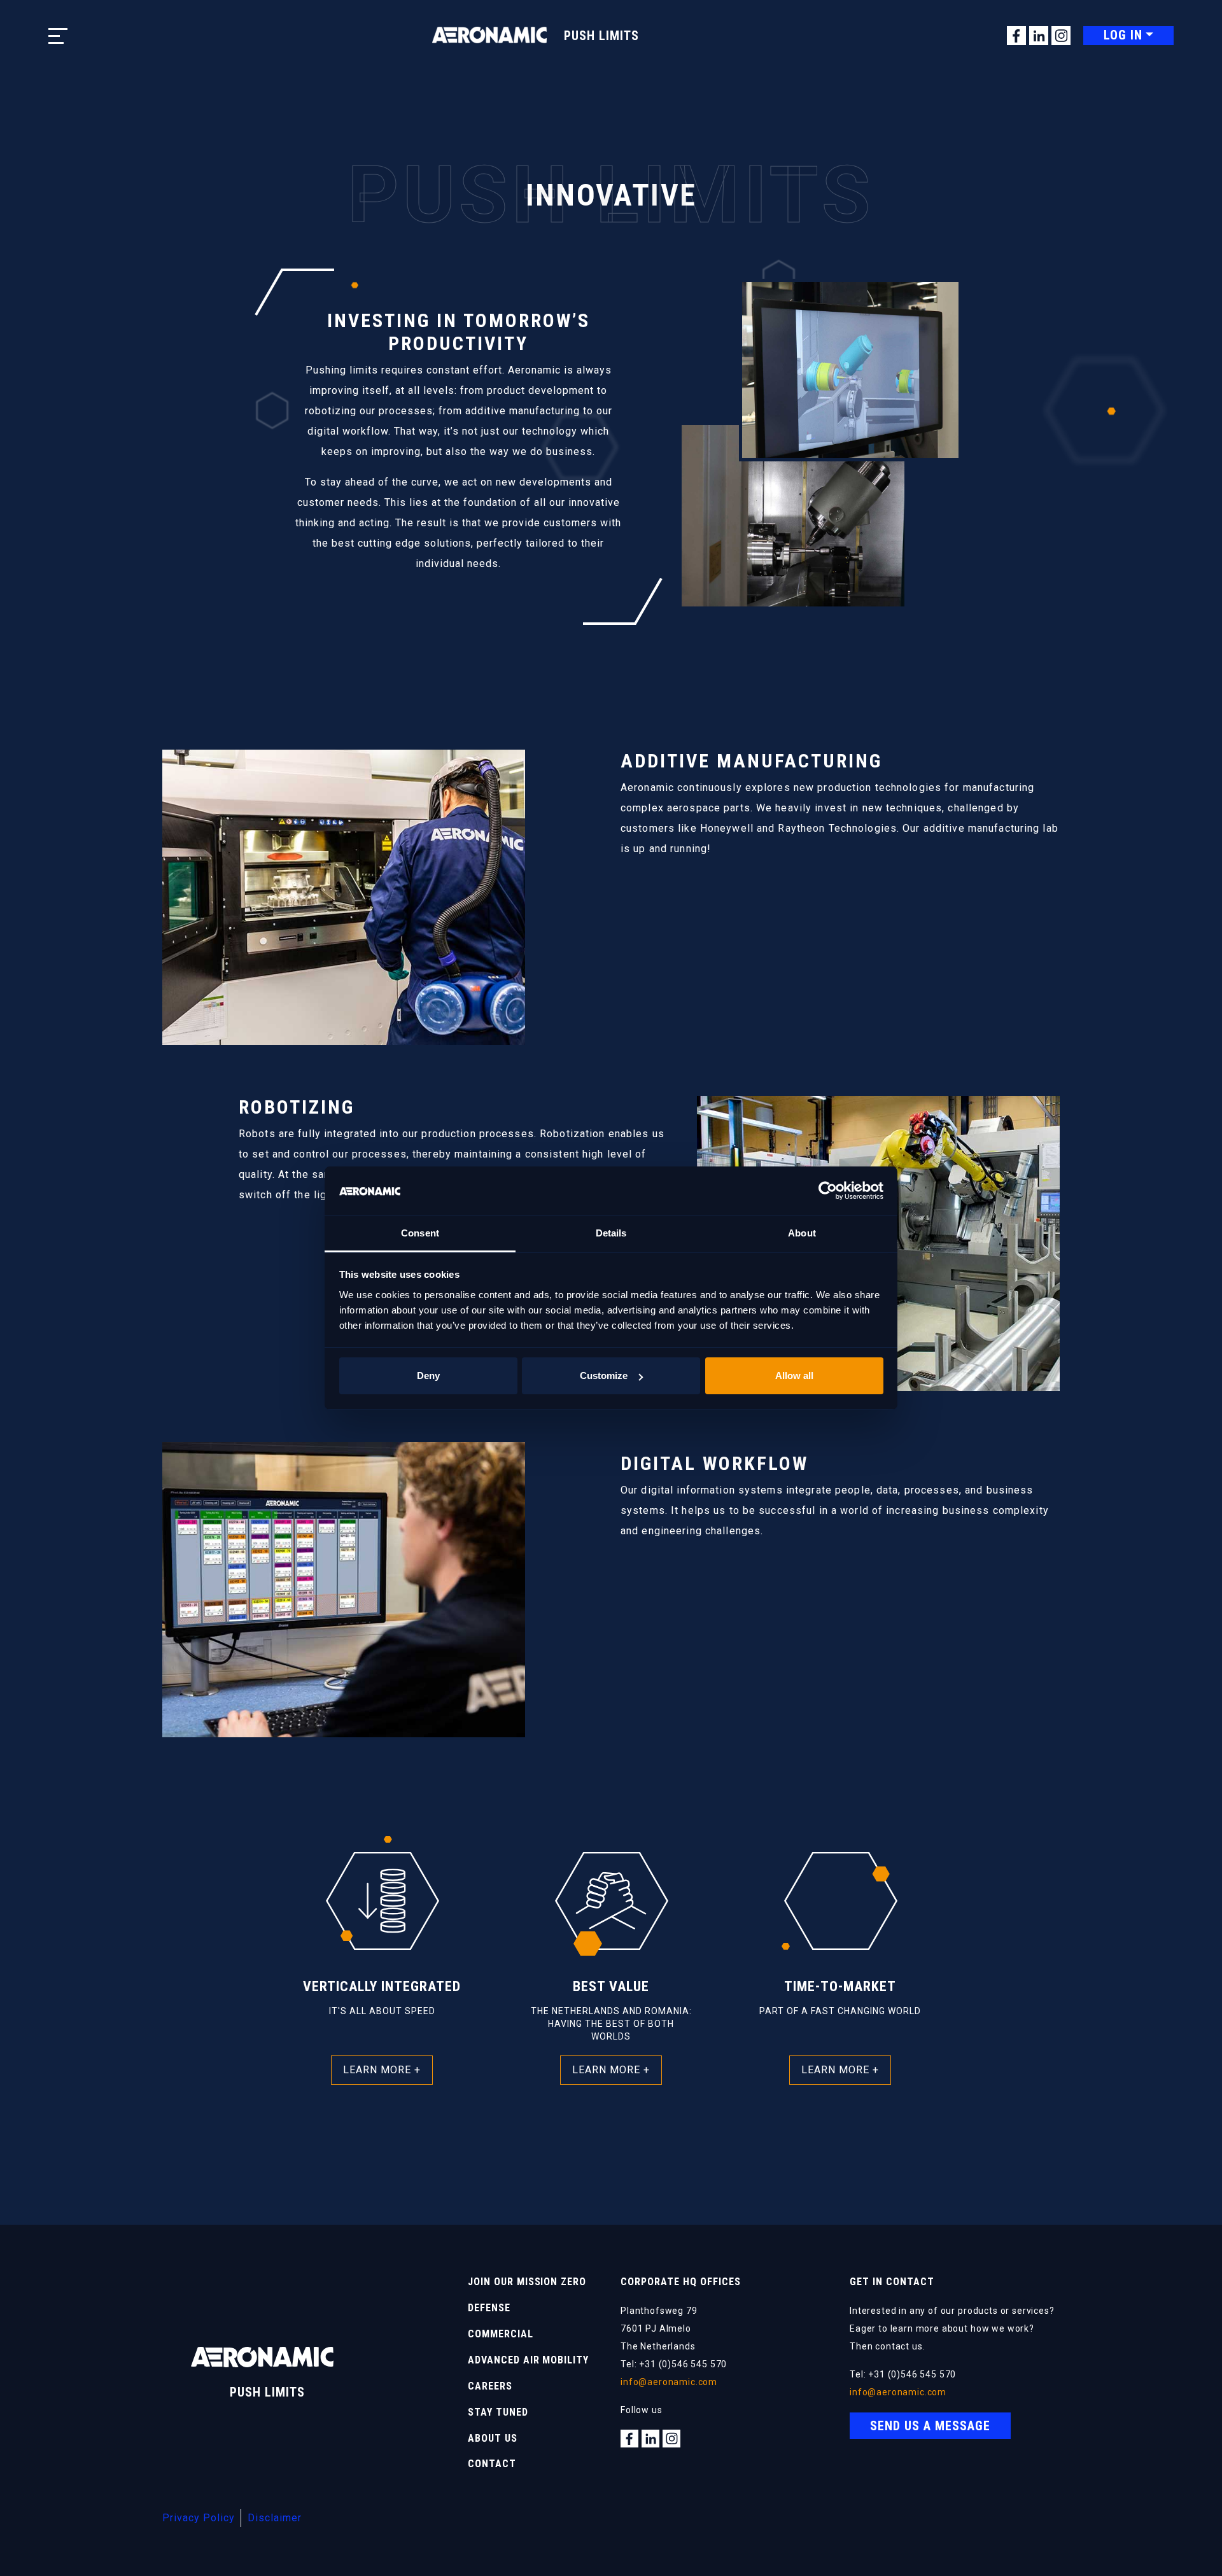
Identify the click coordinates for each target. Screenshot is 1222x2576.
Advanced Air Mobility (528, 2360)
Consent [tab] (420, 1233)
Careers (490, 2386)
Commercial (501, 2334)
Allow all (794, 1375)
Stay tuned (498, 2412)
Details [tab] (611, 1233)
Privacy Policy (199, 2518)
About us (493, 2438)
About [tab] (802, 1233)
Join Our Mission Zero (527, 2282)
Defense (489, 2308)
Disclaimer (275, 2518)
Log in (1123, 35)
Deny (428, 1375)
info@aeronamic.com (669, 2382)
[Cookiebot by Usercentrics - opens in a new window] (828, 1191)
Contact (492, 2464)
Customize (604, 1375)
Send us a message (930, 2426)
